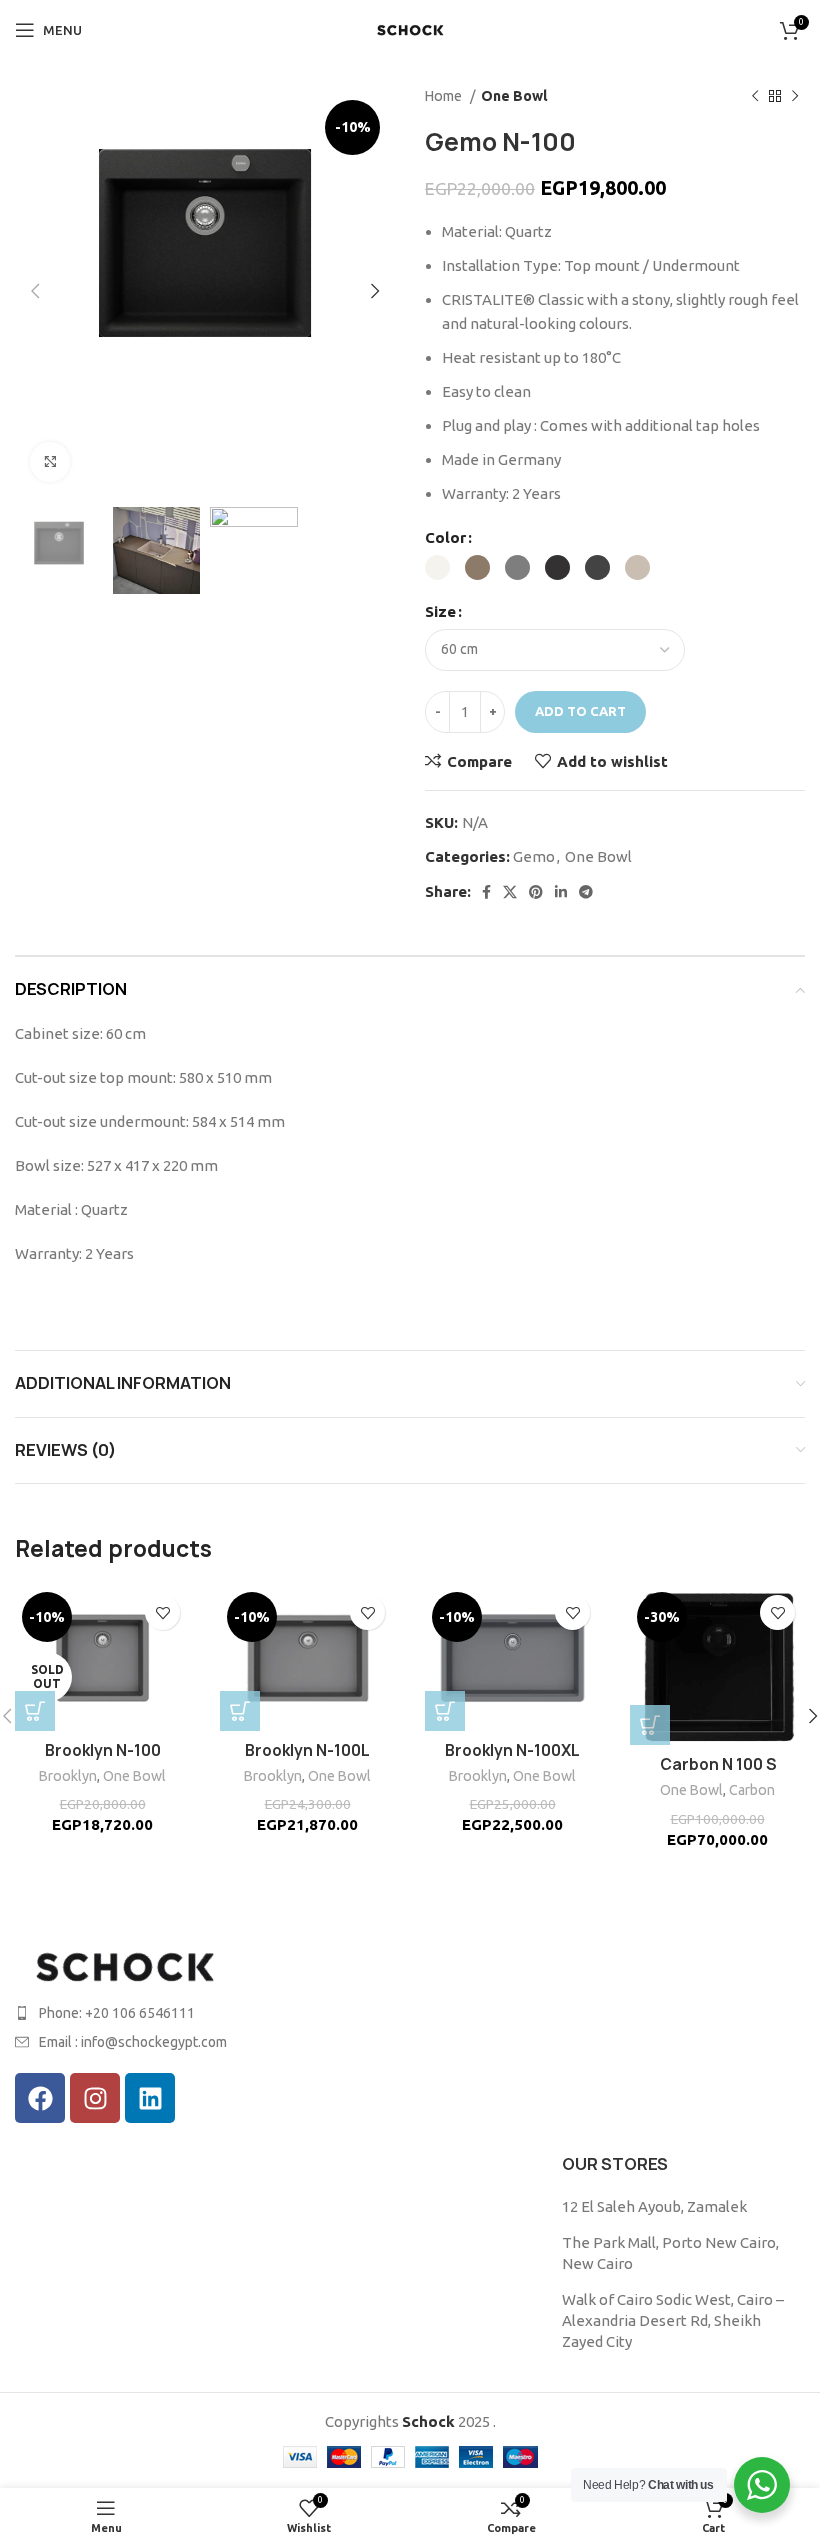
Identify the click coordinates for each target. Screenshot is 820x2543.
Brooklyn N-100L (307, 1750)
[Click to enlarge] (50, 462)
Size (440, 611)
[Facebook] (40, 2098)
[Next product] (795, 96)
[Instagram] (95, 2098)
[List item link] (205, 2013)
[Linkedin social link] (561, 892)
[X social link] (510, 892)
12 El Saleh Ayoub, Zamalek (654, 2206)
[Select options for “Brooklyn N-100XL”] (445, 1711)
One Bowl (514, 96)
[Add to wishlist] (162, 1612)
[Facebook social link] (486, 892)
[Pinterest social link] (536, 892)
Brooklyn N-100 (103, 1750)
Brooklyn (68, 1776)
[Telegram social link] (586, 892)
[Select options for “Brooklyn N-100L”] (240, 1711)
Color (445, 537)
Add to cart (580, 711)
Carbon (752, 1790)
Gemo (534, 856)
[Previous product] (755, 96)
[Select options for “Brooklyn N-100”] (35, 1711)
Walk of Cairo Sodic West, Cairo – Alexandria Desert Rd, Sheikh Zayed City (673, 2320)
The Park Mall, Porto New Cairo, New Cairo (670, 2253)
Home (445, 96)
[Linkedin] (150, 2098)
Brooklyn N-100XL (512, 1750)
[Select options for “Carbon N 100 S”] (650, 1725)
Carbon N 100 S (718, 1764)
